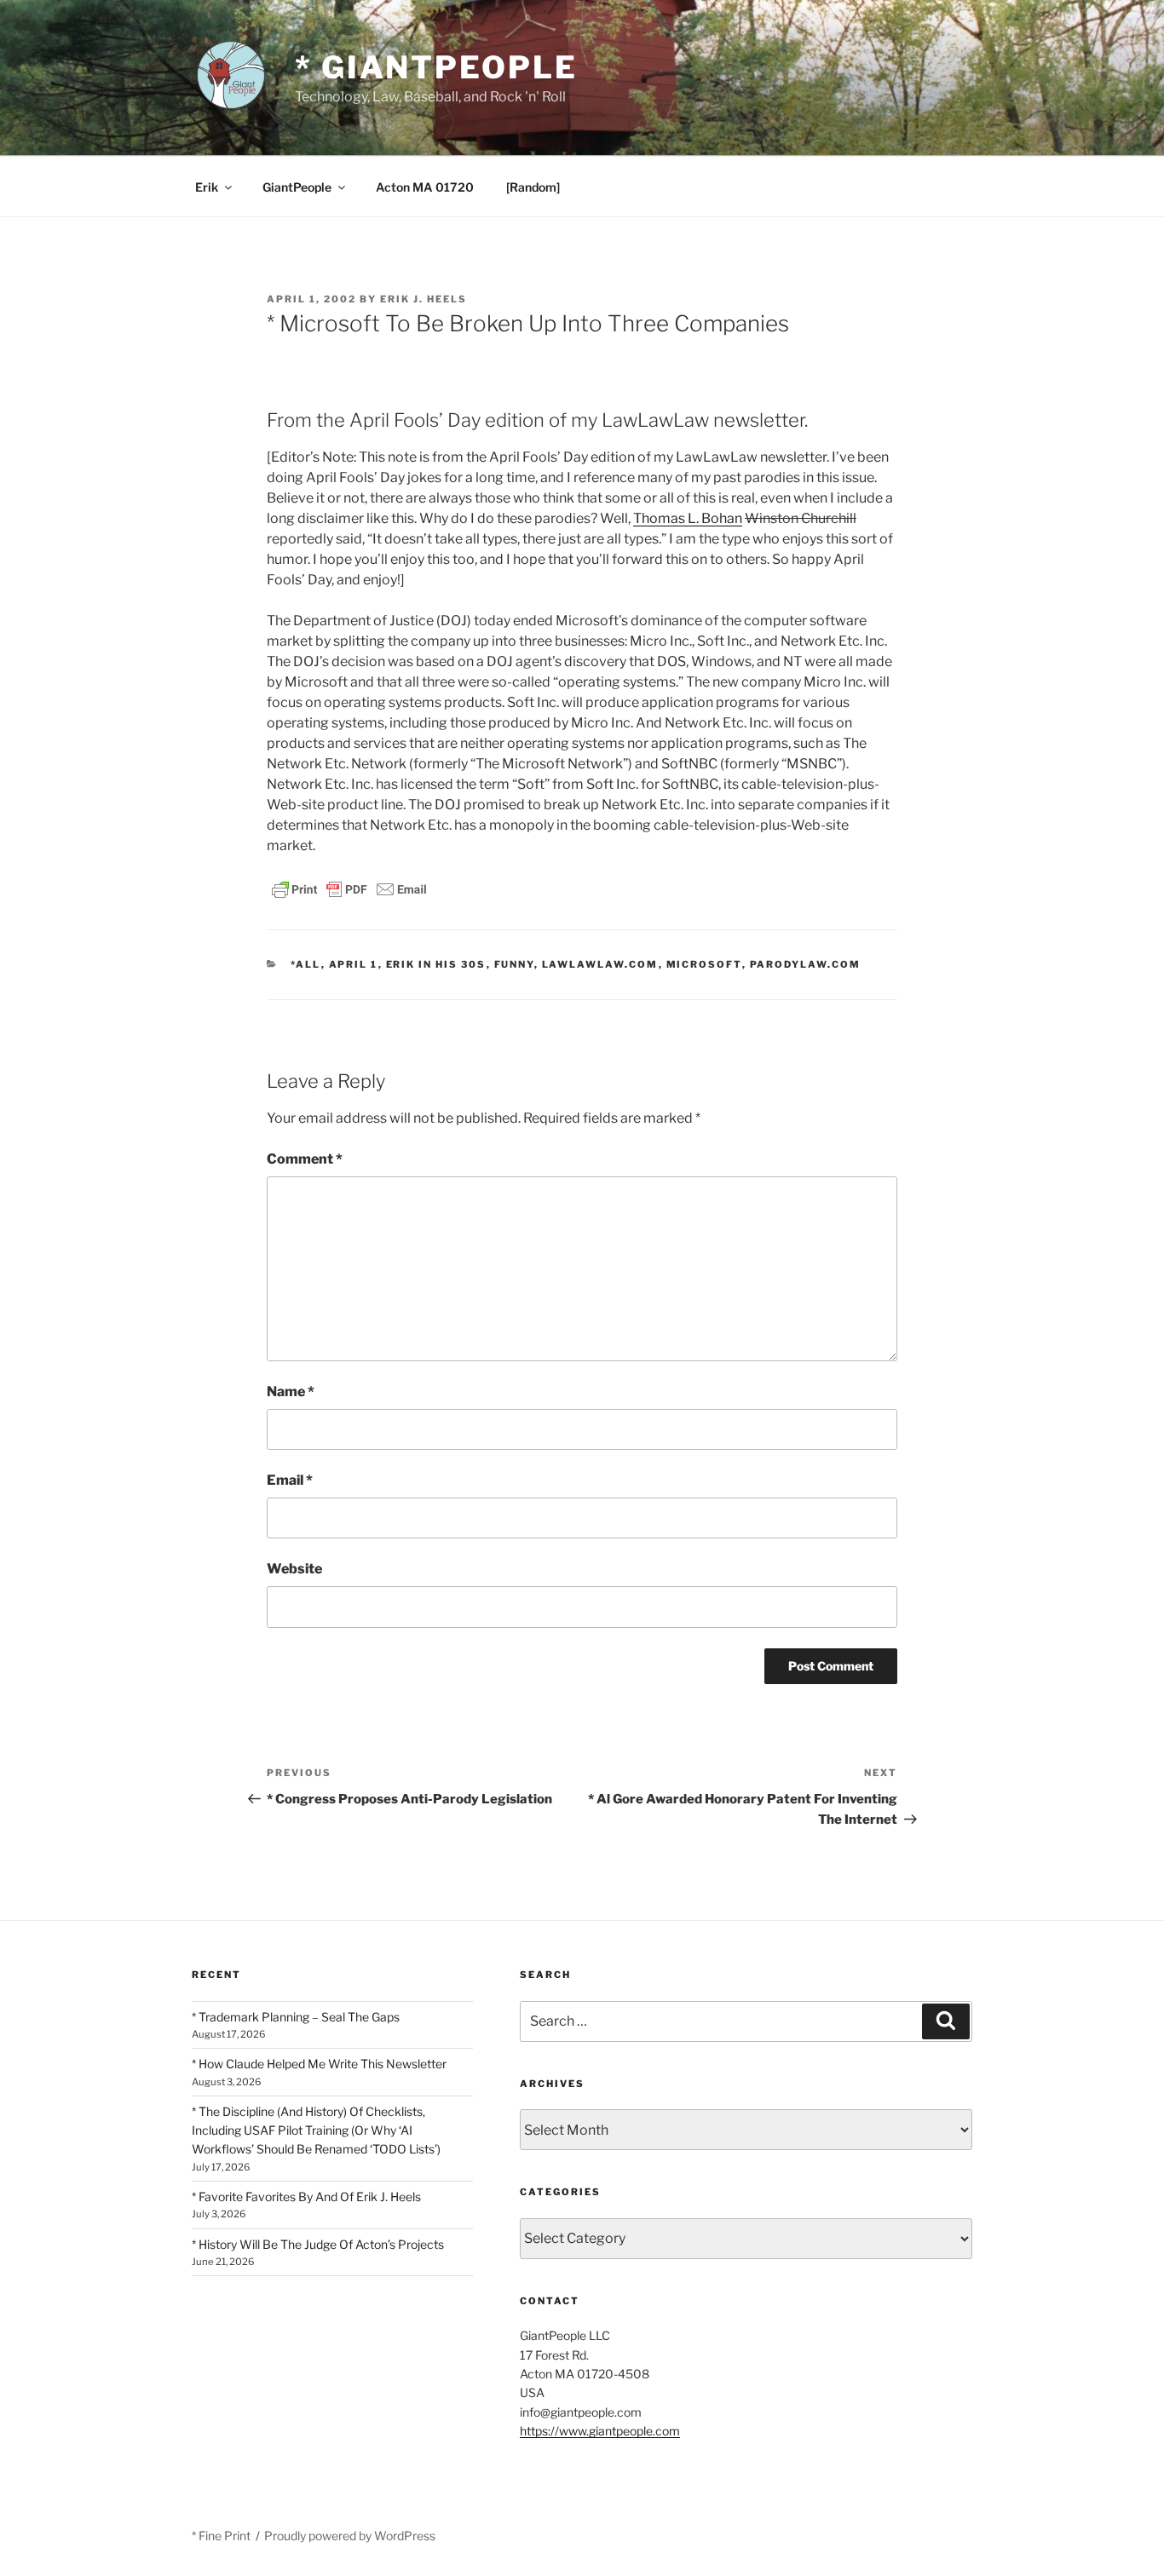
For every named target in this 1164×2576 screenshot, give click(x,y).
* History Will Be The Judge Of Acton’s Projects (318, 2244)
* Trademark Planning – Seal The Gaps (296, 2017)
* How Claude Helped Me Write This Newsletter (319, 2064)
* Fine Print (221, 2536)
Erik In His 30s (436, 964)
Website (294, 1569)
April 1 (354, 964)
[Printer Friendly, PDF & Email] (349, 888)
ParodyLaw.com (806, 964)
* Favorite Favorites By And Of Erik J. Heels (306, 2196)
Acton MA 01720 (425, 187)
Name (291, 1391)
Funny (514, 964)
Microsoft (704, 964)
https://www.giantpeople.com (600, 2431)
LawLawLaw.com (600, 964)
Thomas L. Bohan (688, 518)
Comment (305, 1159)
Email (290, 1480)
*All (306, 964)
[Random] (533, 187)
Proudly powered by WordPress (350, 2536)
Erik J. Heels (424, 299)
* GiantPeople (436, 67)
